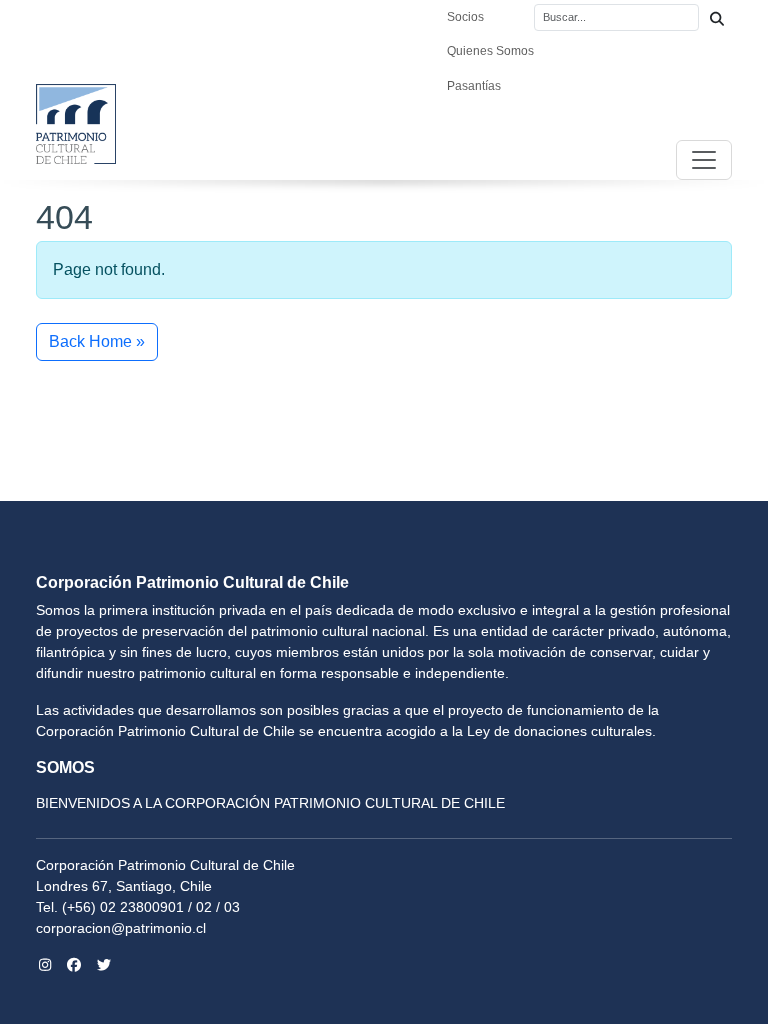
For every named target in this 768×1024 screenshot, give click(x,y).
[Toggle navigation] (704, 160)
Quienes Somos (490, 51)
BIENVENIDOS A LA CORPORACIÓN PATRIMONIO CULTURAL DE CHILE (270, 803)
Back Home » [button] (97, 341)
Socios (465, 17)
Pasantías (474, 86)
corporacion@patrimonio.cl (121, 928)
